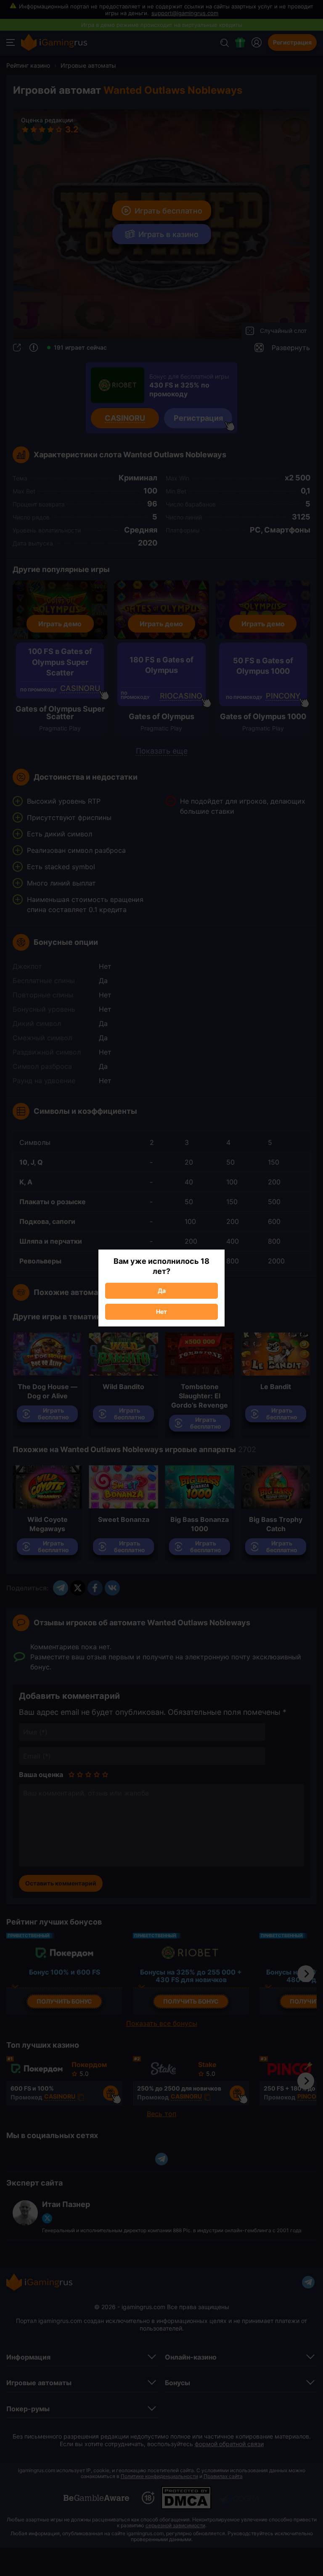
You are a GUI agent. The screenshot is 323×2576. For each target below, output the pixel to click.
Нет (161, 1312)
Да (162, 1291)
